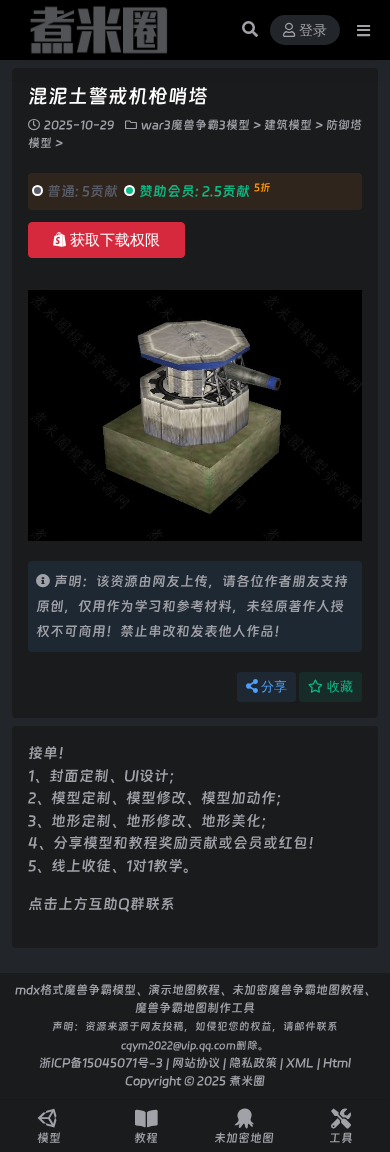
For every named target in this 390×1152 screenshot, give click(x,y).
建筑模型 (288, 125)
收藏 (340, 686)
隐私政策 (253, 1062)
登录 (313, 30)
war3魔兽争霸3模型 (195, 125)
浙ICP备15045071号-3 (101, 1062)
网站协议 (196, 1062)
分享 (274, 686)
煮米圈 (247, 1080)
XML (300, 1062)
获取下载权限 (115, 240)
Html (337, 1062)
